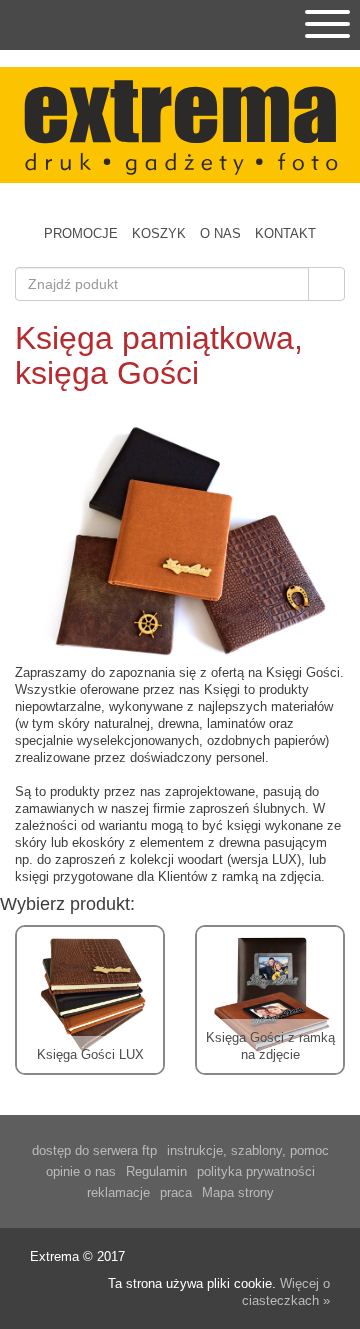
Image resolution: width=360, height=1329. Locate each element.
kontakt (285, 233)
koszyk (159, 233)
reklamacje (118, 1192)
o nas (220, 233)
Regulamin (156, 1171)
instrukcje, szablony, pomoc (248, 1150)
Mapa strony (238, 1192)
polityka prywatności (256, 1171)
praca (176, 1192)
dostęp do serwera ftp (94, 1150)
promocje (81, 233)
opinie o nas (81, 1171)
